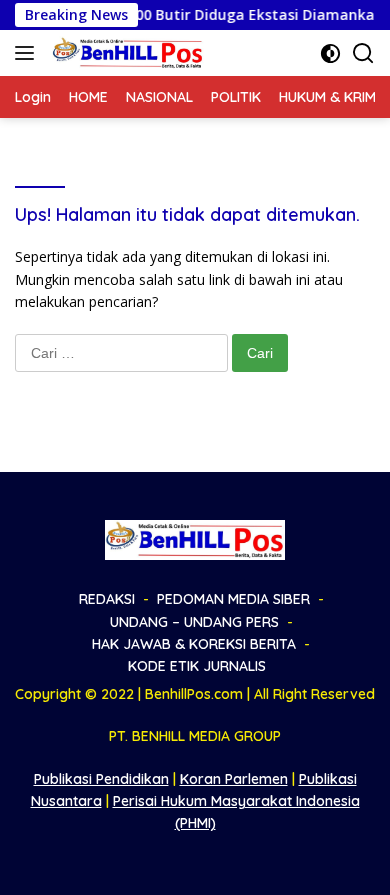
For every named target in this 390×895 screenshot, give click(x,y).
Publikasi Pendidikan (101, 779)
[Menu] (28, 53)
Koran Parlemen (234, 779)
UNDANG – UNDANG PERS (194, 622)
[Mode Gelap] (330, 53)
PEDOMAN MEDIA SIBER (233, 599)
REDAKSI (107, 599)
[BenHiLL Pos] (125, 53)
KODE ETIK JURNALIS (197, 666)
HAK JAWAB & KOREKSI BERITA (194, 644)
